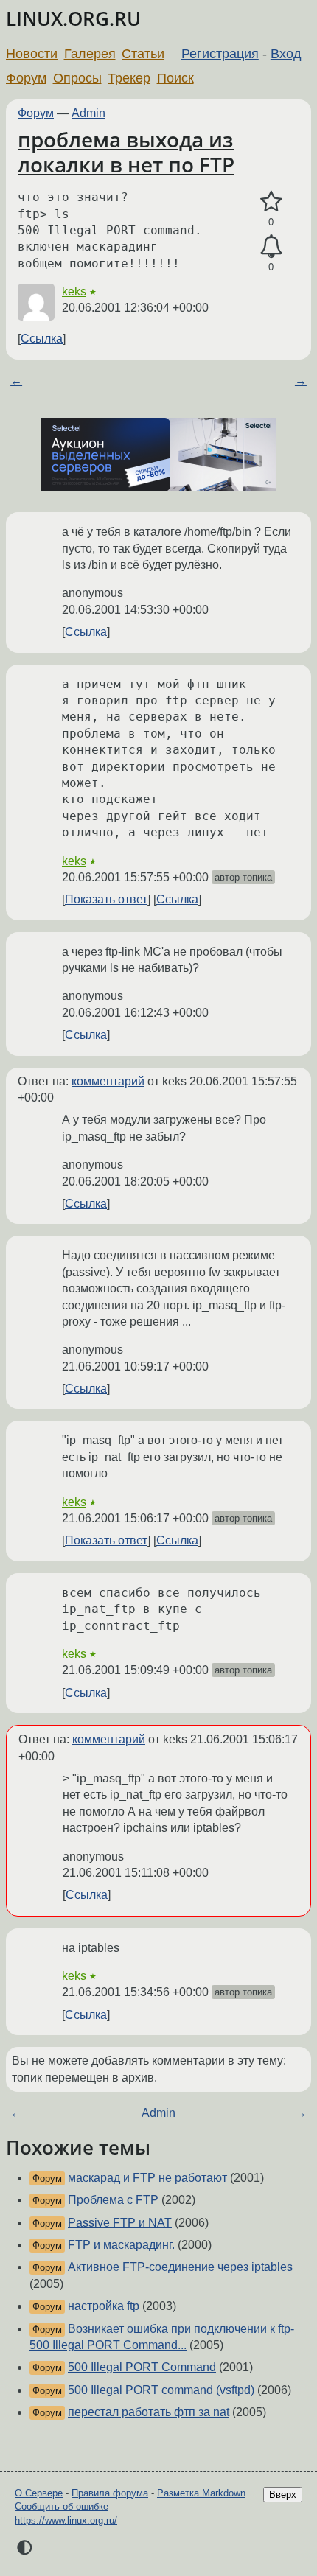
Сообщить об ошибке (62, 2506)
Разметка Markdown (201, 2493)
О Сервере (39, 2493)
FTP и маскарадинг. (121, 2245)
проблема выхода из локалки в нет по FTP (126, 152)
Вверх (283, 2495)
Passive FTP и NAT (120, 2223)
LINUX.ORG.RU (73, 19)
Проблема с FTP (113, 2200)
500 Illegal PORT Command (142, 2367)
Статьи (143, 54)
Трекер (129, 78)
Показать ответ (106, 899)
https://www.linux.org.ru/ (66, 2520)
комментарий (108, 1081)
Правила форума (110, 2493)
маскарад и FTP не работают (147, 2178)
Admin (88, 113)
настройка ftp (104, 2306)
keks (74, 291)
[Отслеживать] (271, 247)
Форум (26, 78)
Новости (32, 54)
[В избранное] (271, 202)
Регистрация (220, 54)
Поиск (175, 78)
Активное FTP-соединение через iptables (180, 2267)
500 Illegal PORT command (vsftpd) (161, 2390)
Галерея (90, 54)
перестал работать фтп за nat (149, 2412)
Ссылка (42, 339)
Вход (286, 54)
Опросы (77, 78)
